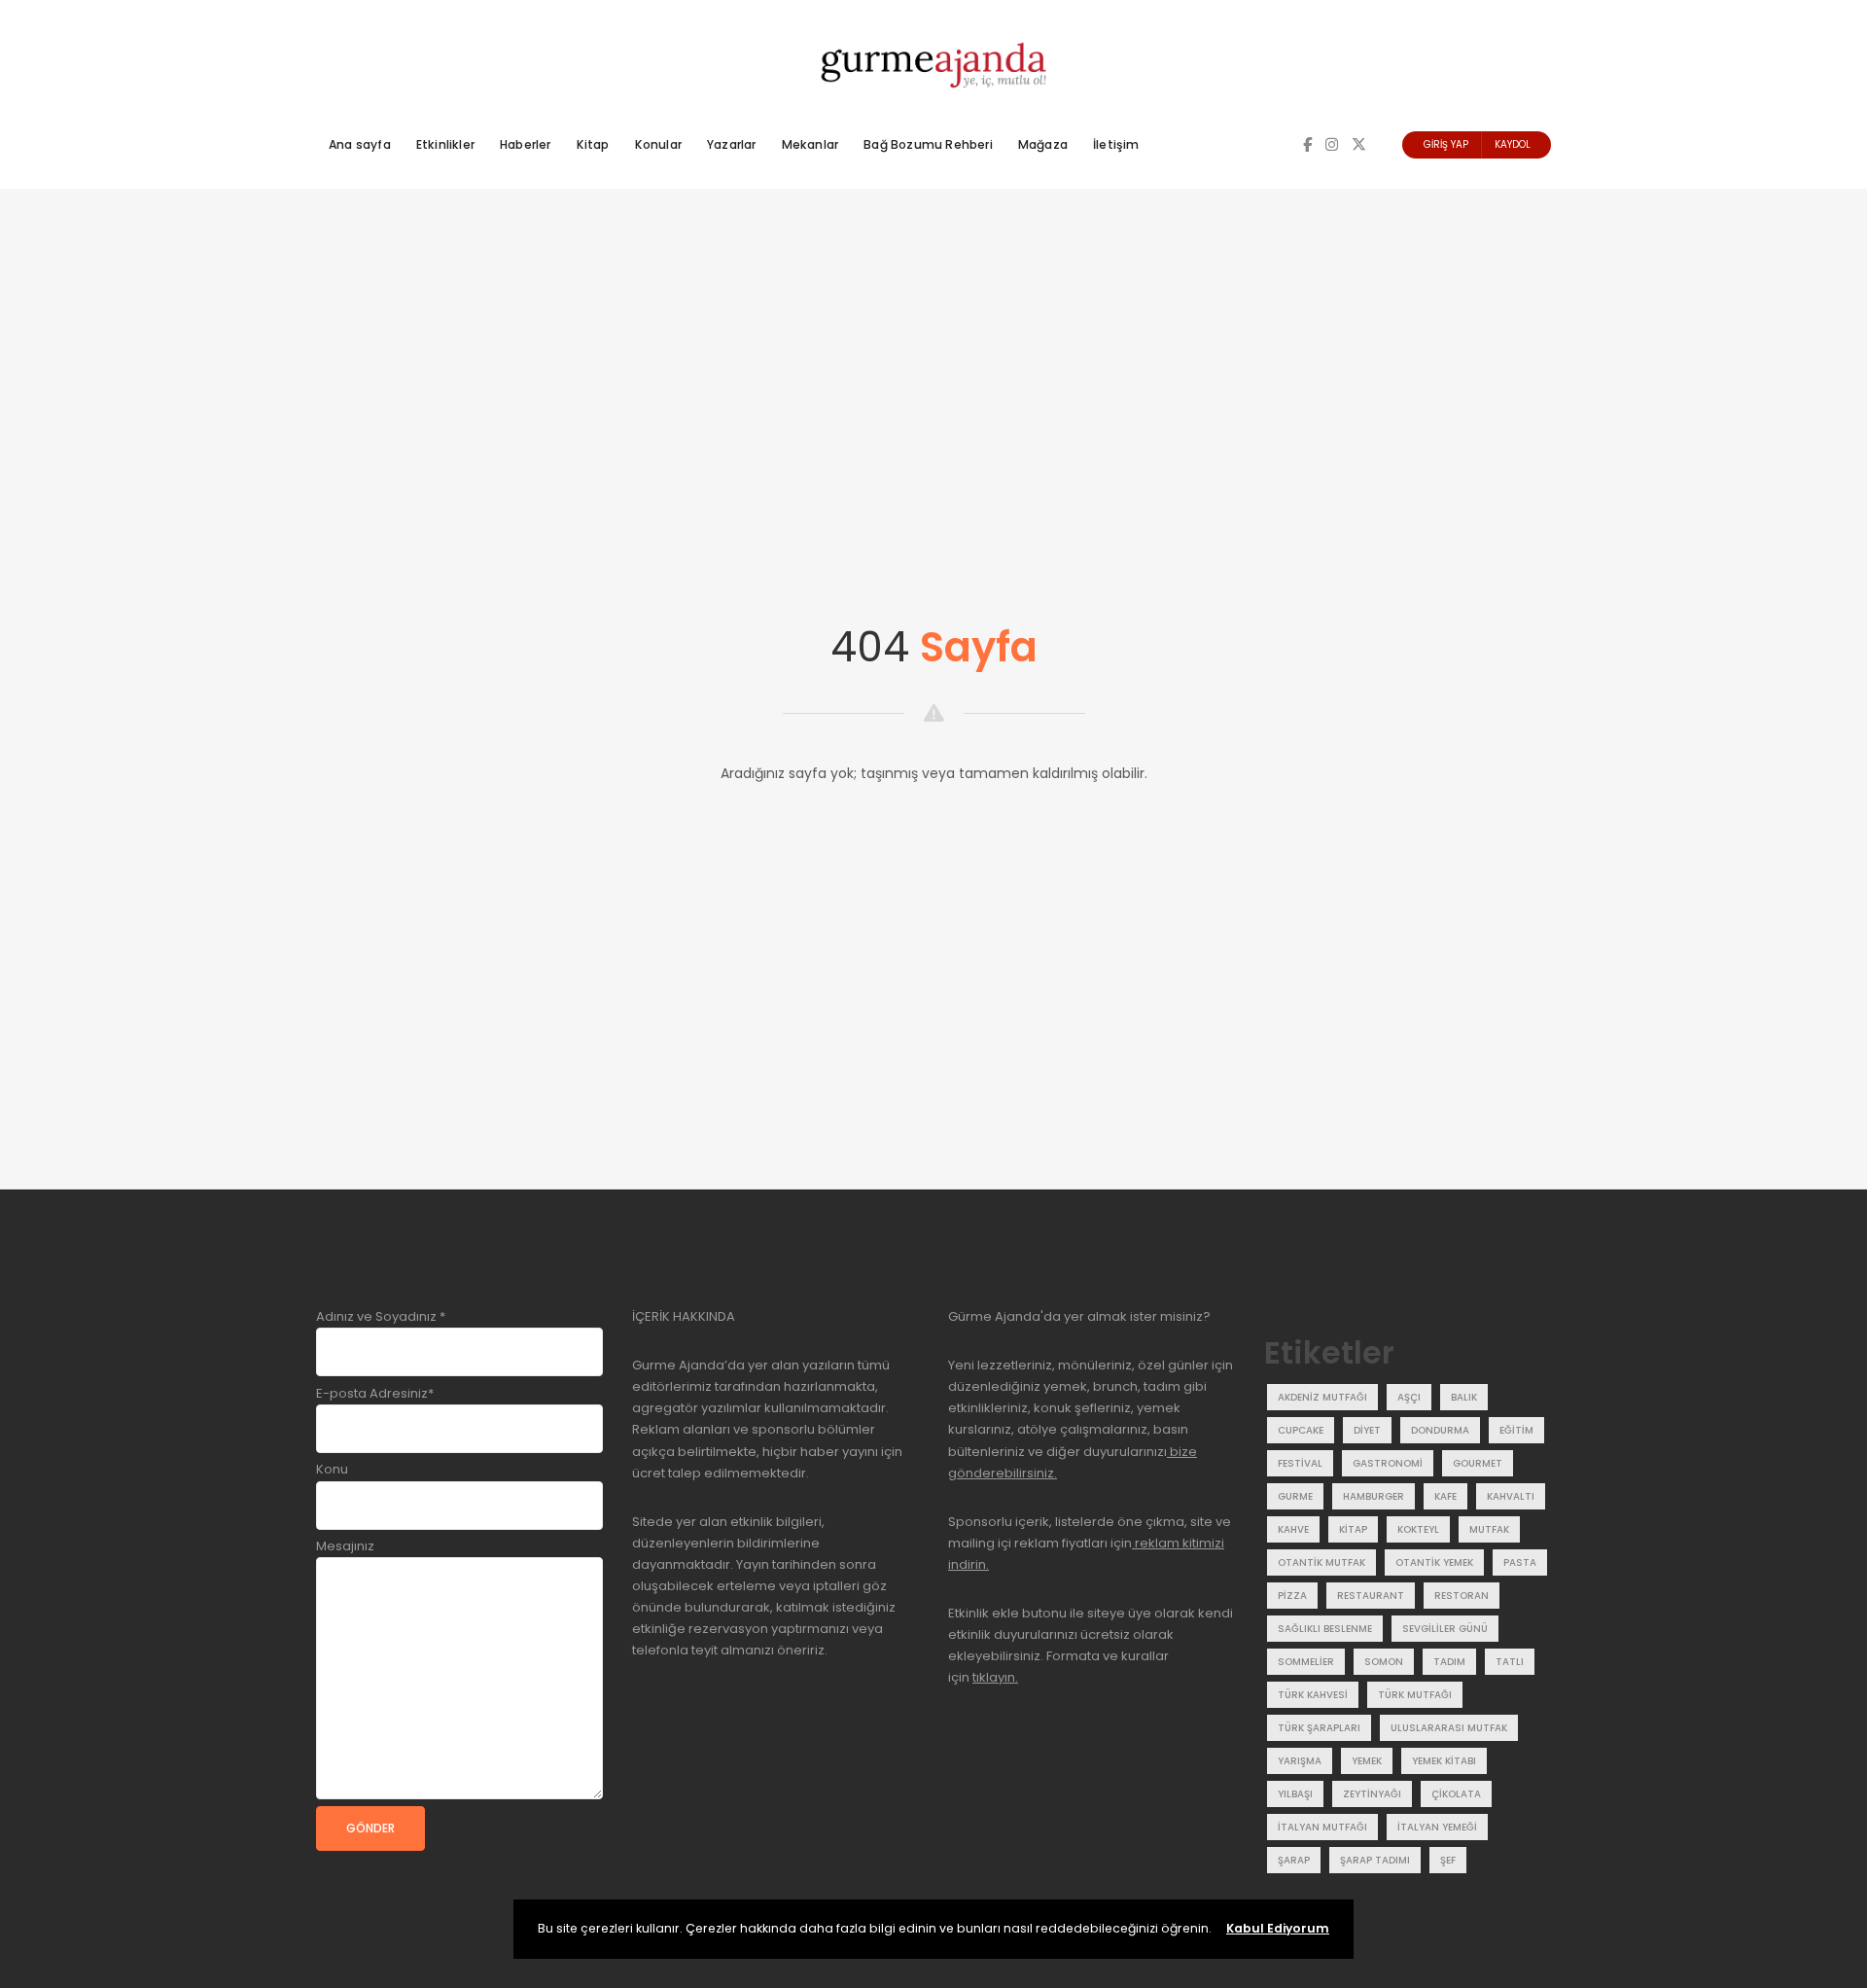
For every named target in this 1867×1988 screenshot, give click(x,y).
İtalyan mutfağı (1322, 1827)
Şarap (1294, 1860)
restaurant (1371, 1596)
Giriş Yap (1446, 144)
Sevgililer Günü (1445, 1629)
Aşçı (1409, 1397)
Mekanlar (810, 144)
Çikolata (1456, 1794)
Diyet (1367, 1430)
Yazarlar (732, 144)
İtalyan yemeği (1437, 1827)
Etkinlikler (445, 144)
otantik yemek (1434, 1562)
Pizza (1292, 1596)
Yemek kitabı (1444, 1761)
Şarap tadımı (1375, 1860)
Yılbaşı (1295, 1794)
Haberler (526, 144)
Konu (332, 1469)
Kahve (1293, 1529)
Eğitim (1516, 1430)
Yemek (1367, 1761)
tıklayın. (995, 1677)
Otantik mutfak (1321, 1562)
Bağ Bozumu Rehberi (928, 144)
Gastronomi (1388, 1463)
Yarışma (1300, 1761)
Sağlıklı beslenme (1325, 1629)
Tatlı (1510, 1662)
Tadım (1449, 1662)
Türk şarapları (1319, 1728)
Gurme (1295, 1496)
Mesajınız (345, 1546)
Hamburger (1374, 1496)
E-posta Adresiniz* (375, 1393)
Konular (658, 144)
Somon (1384, 1662)
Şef (1448, 1860)
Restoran (1462, 1596)
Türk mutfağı (1415, 1695)
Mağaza (1043, 144)
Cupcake (1301, 1430)
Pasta (1520, 1562)
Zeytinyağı (1372, 1794)
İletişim (1116, 144)
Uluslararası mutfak (1449, 1728)
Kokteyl (1418, 1529)
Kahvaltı (1511, 1496)
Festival (1300, 1463)
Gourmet (1478, 1463)
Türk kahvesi (1313, 1695)
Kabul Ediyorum (1278, 1928)
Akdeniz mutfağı (1322, 1397)
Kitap (593, 144)
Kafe (1445, 1496)
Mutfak (1489, 1529)
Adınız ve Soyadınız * (381, 1316)
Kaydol (1513, 144)
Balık (1464, 1397)
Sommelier (1306, 1662)
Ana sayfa (360, 144)
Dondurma (1440, 1430)
